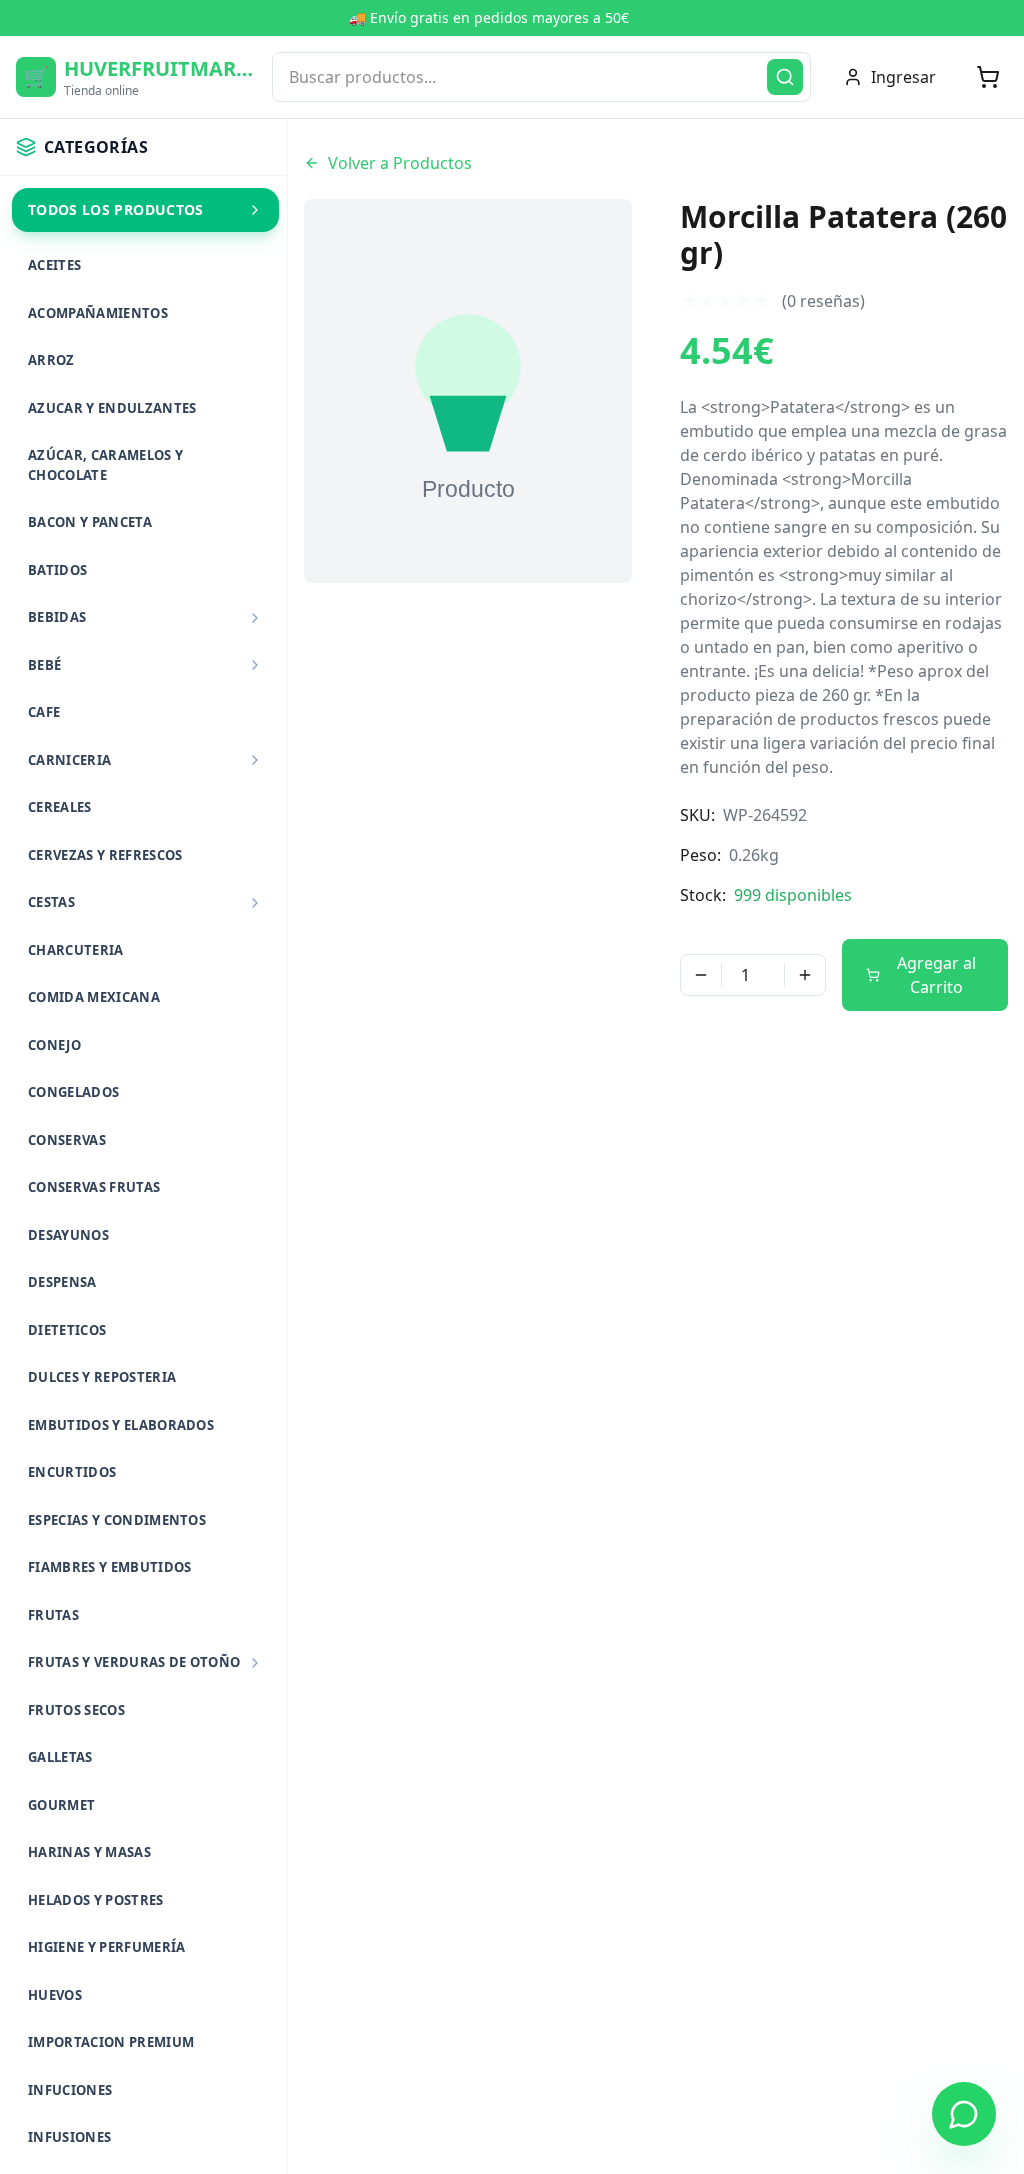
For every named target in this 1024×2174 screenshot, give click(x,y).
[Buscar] (785, 77)
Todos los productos (116, 209)
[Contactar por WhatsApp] (964, 2114)
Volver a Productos (400, 163)
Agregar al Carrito (936, 975)
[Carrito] (988, 77)
